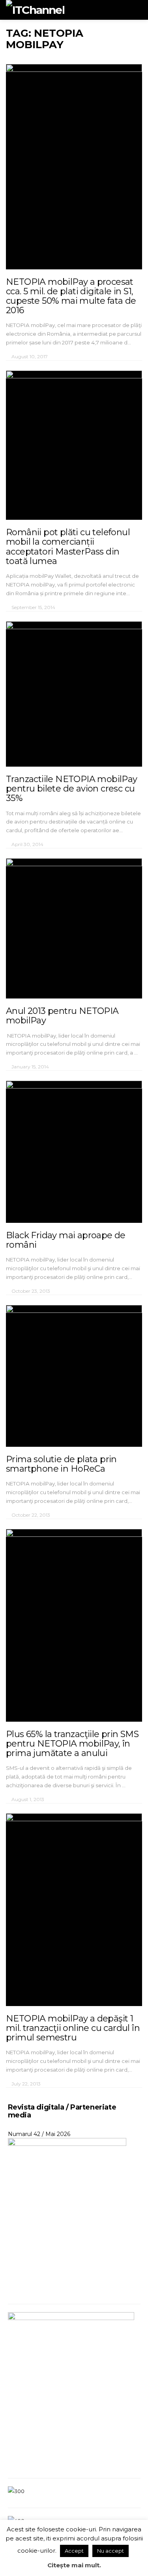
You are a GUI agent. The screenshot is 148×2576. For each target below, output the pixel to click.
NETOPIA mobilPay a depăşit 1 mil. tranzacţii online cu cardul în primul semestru (73, 2028)
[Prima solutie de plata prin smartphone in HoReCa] (74, 1376)
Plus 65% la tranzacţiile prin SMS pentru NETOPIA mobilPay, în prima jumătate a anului (72, 1744)
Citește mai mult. (74, 2565)
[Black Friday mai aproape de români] (74, 1152)
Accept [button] (74, 2551)
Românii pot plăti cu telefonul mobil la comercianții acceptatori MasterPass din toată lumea (68, 547)
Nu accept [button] (111, 2551)
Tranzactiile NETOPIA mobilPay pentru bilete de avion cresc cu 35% (72, 789)
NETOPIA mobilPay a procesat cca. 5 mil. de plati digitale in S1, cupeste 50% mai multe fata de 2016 (71, 296)
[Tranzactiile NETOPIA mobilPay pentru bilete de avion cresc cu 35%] (74, 694)
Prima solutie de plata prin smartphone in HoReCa (61, 1464)
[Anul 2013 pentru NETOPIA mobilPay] (74, 928)
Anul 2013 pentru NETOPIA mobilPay (62, 1016)
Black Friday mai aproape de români (66, 1240)
